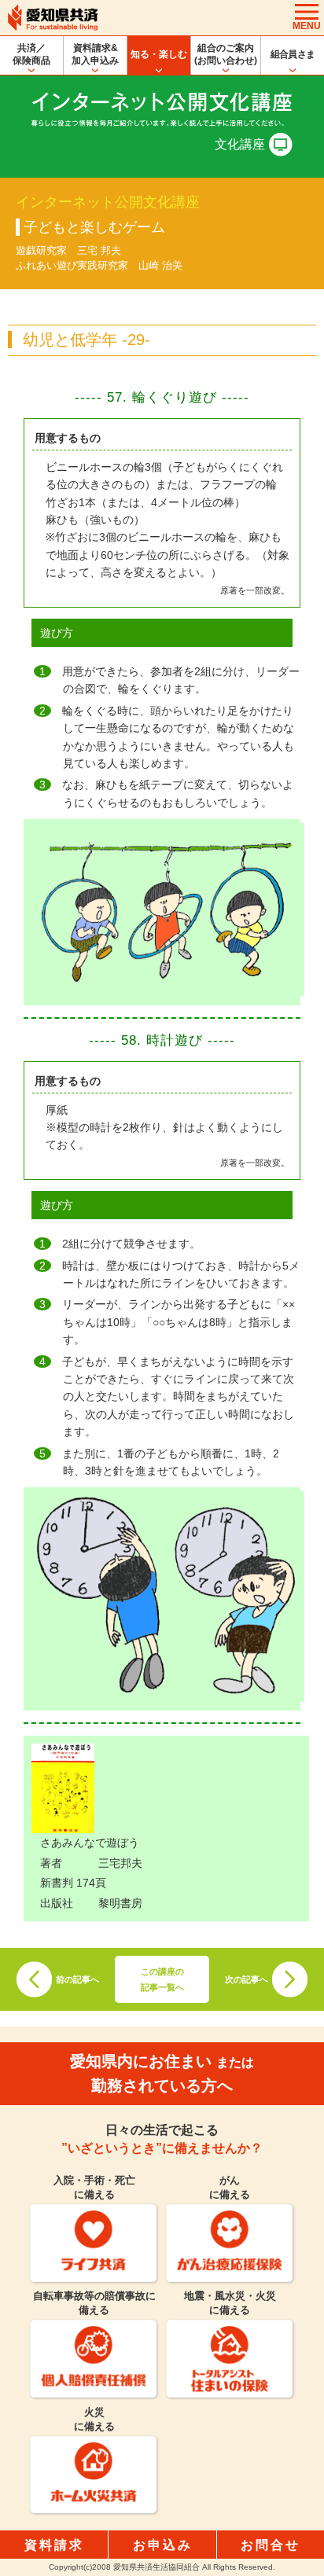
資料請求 (54, 2545)
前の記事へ (77, 1979)
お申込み (163, 2545)
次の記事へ (247, 1979)
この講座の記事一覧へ (162, 1979)
